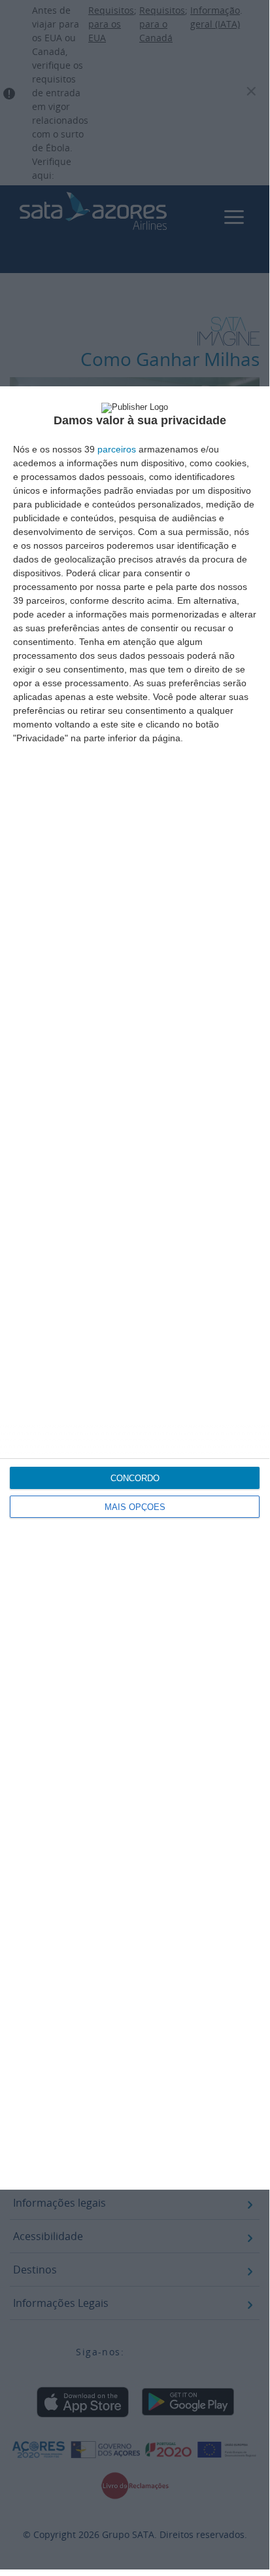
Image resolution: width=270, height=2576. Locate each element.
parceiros (117, 449)
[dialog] (135, 1288)
